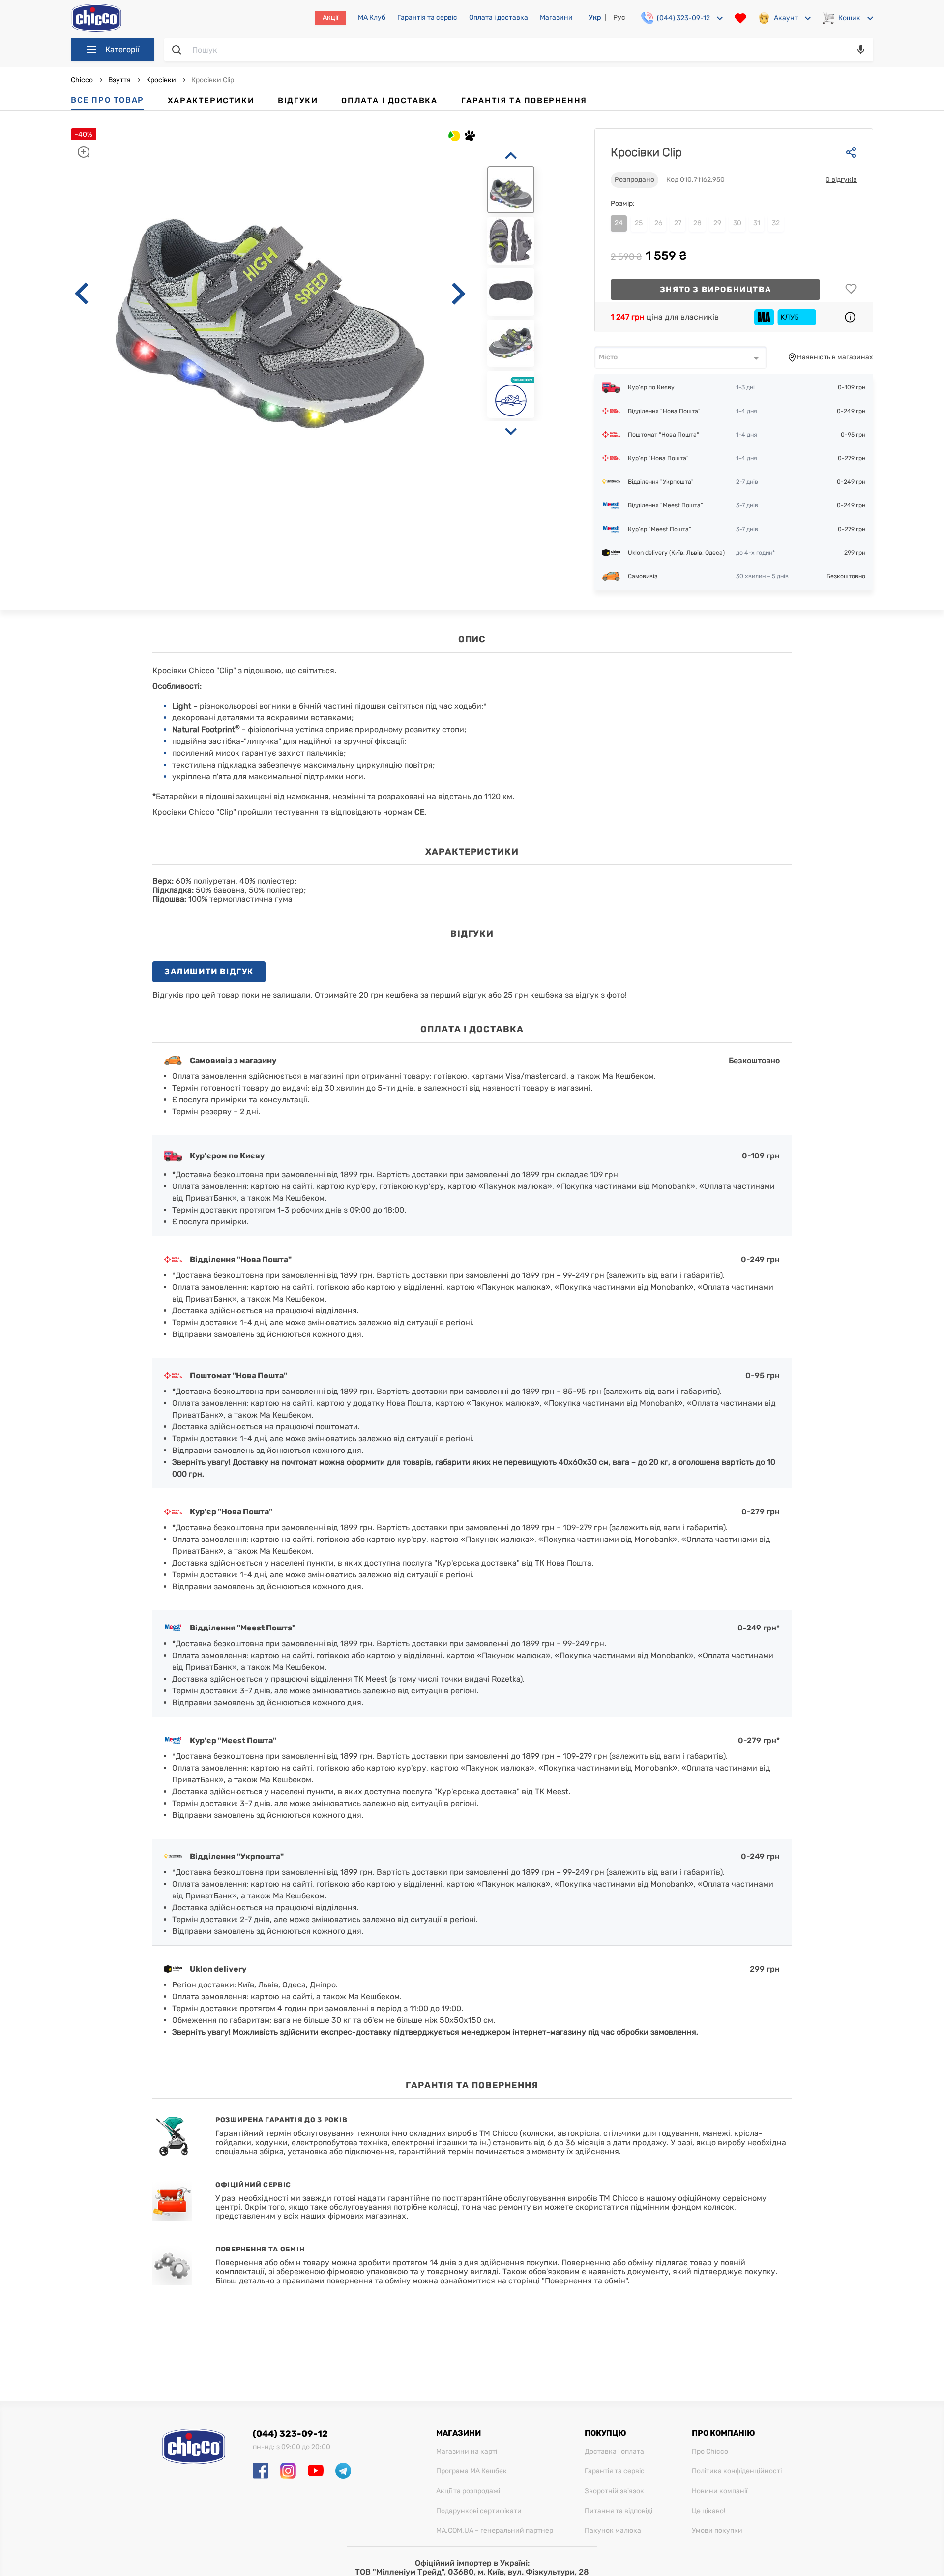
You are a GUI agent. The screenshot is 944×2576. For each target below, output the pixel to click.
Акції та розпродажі (468, 2491)
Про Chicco (710, 2452)
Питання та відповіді (619, 2511)
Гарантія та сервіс (427, 18)
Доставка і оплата (614, 2452)
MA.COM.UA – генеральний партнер (495, 2531)
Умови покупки (717, 2531)
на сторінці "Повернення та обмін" (562, 2281)
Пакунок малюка (613, 2531)
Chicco (83, 80)
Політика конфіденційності (737, 2471)
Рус (619, 17)
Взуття (119, 80)
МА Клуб (372, 18)
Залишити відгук (209, 971)
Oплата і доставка (499, 18)
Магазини (556, 18)
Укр (595, 17)
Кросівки (161, 80)
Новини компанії (720, 2491)
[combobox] (680, 357)
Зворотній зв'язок (614, 2491)
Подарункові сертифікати (479, 2511)
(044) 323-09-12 (290, 2434)
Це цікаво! (708, 2511)
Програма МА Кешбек (472, 2471)
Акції (330, 17)
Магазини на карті (467, 2452)
